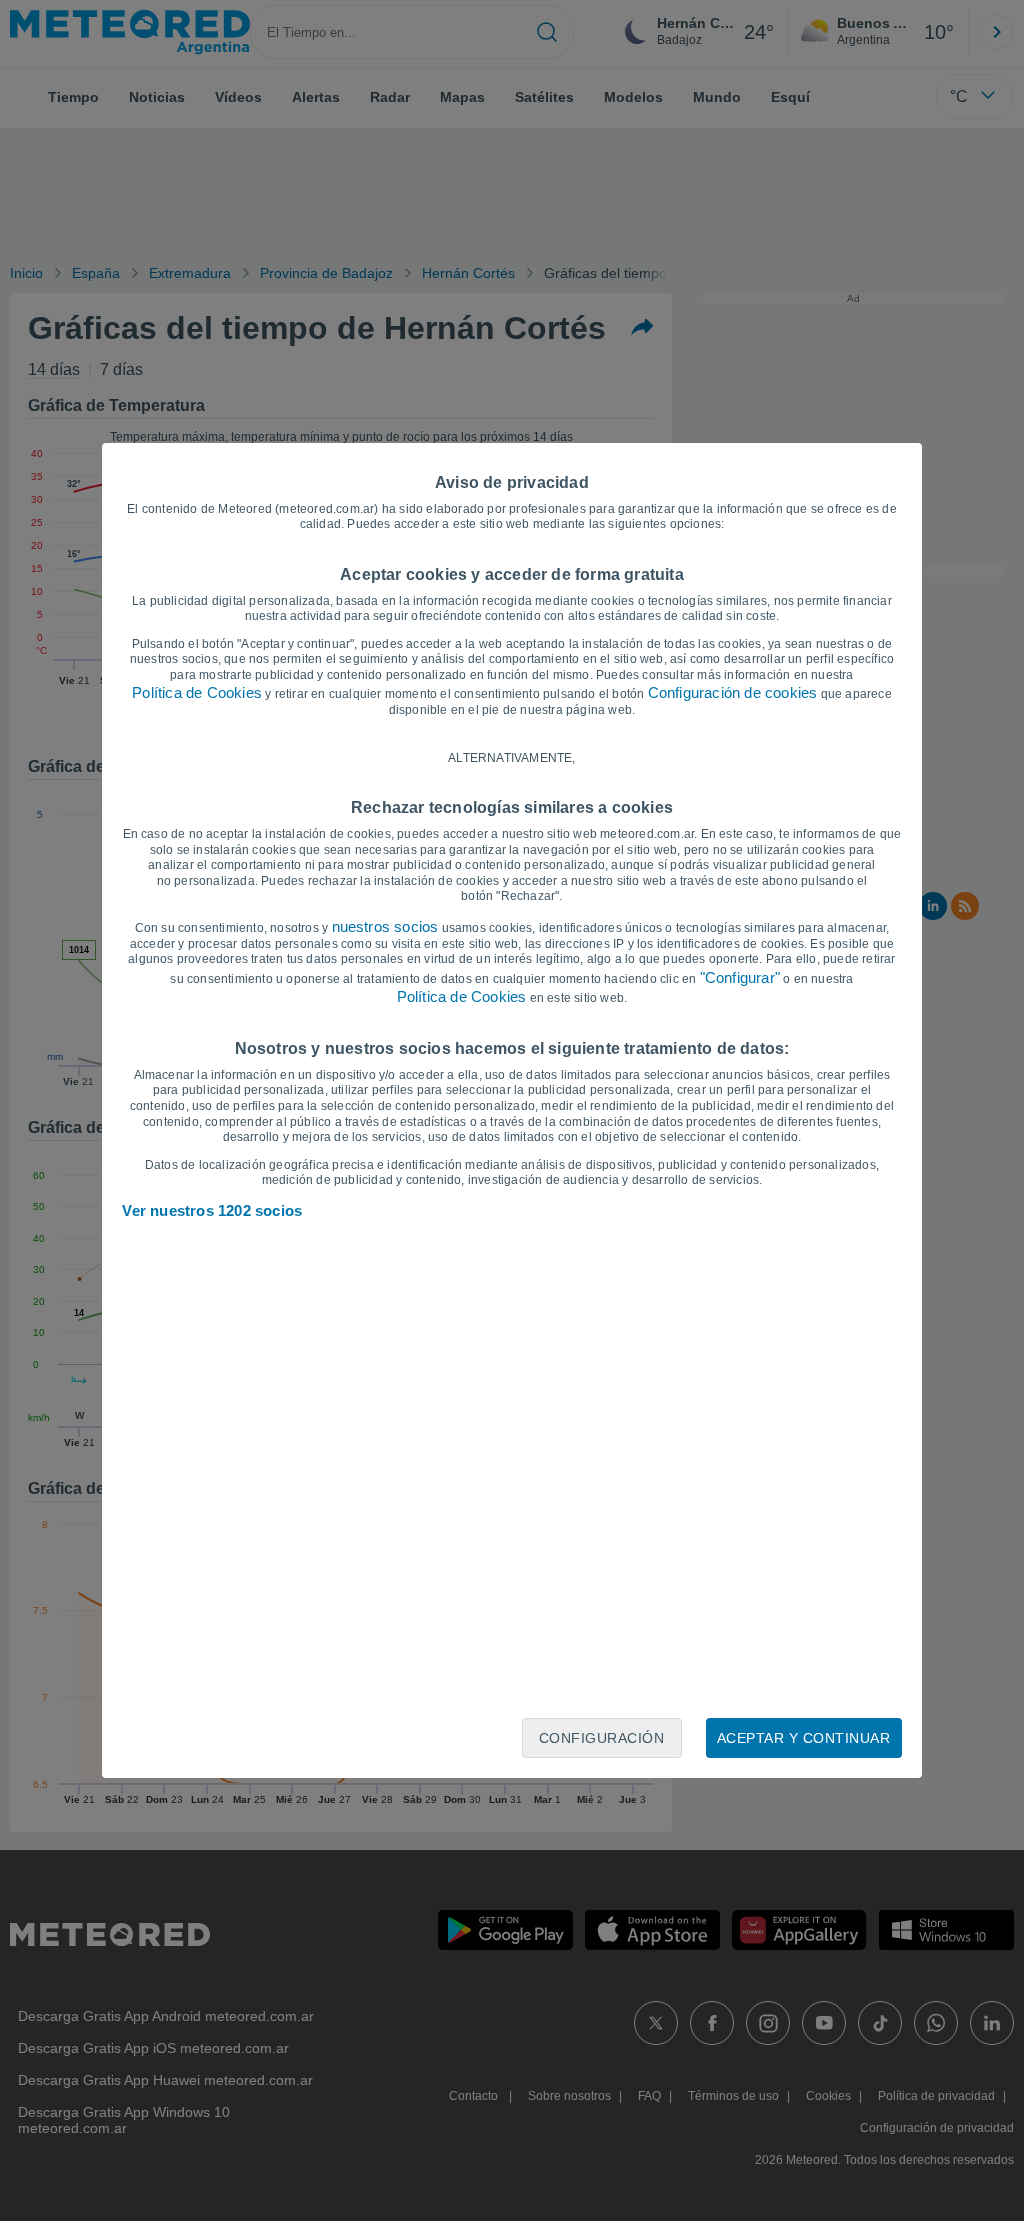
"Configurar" (740, 977)
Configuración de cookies (733, 692)
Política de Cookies (197, 692)
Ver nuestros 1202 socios (212, 1210)
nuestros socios (385, 926)
